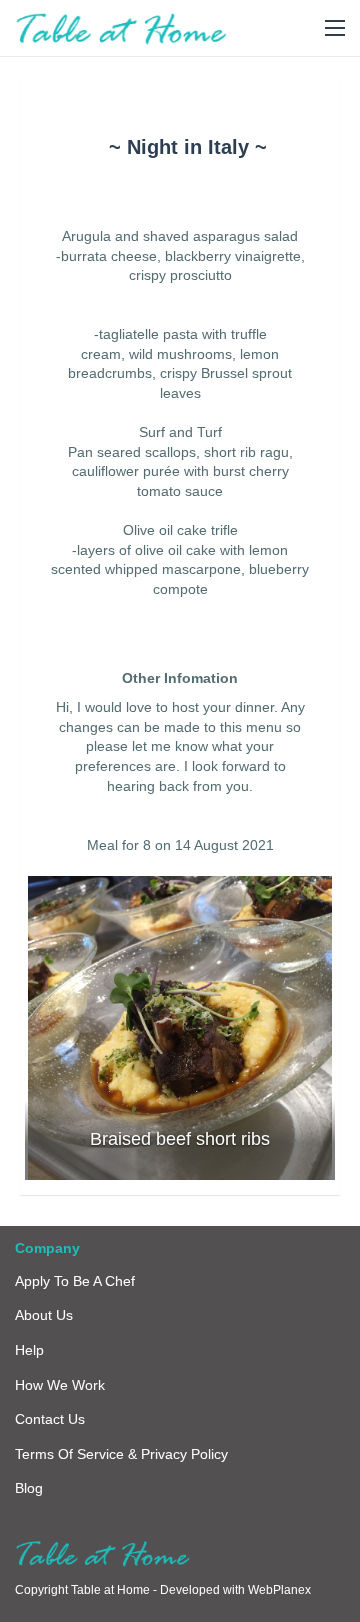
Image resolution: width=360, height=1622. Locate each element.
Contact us (50, 1419)
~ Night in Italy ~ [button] (188, 147)
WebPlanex (279, 1590)
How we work (60, 1385)
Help (29, 1350)
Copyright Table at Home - (87, 1590)
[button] (335, 29)
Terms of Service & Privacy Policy (121, 1454)
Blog (29, 1488)
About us (44, 1315)
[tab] (187, 147)
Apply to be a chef (75, 1281)
